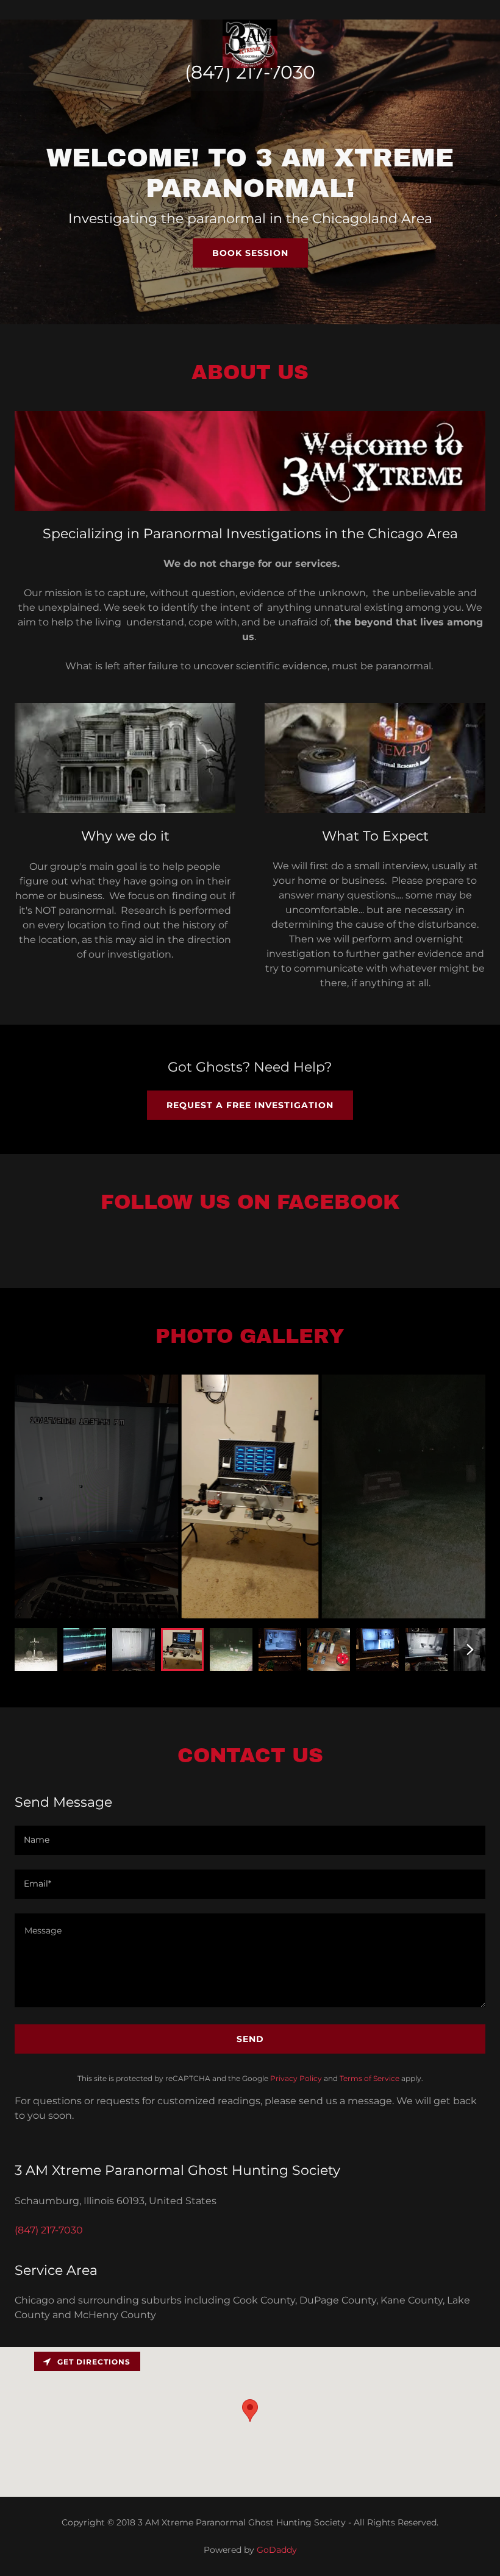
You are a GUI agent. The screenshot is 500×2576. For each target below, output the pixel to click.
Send (250, 2039)
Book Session (250, 253)
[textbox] (250, 1840)
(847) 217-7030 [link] (250, 72)
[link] (250, 10)
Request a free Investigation (250, 1105)
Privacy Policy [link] (296, 2078)
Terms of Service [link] (370, 2078)
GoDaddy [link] (277, 2550)
